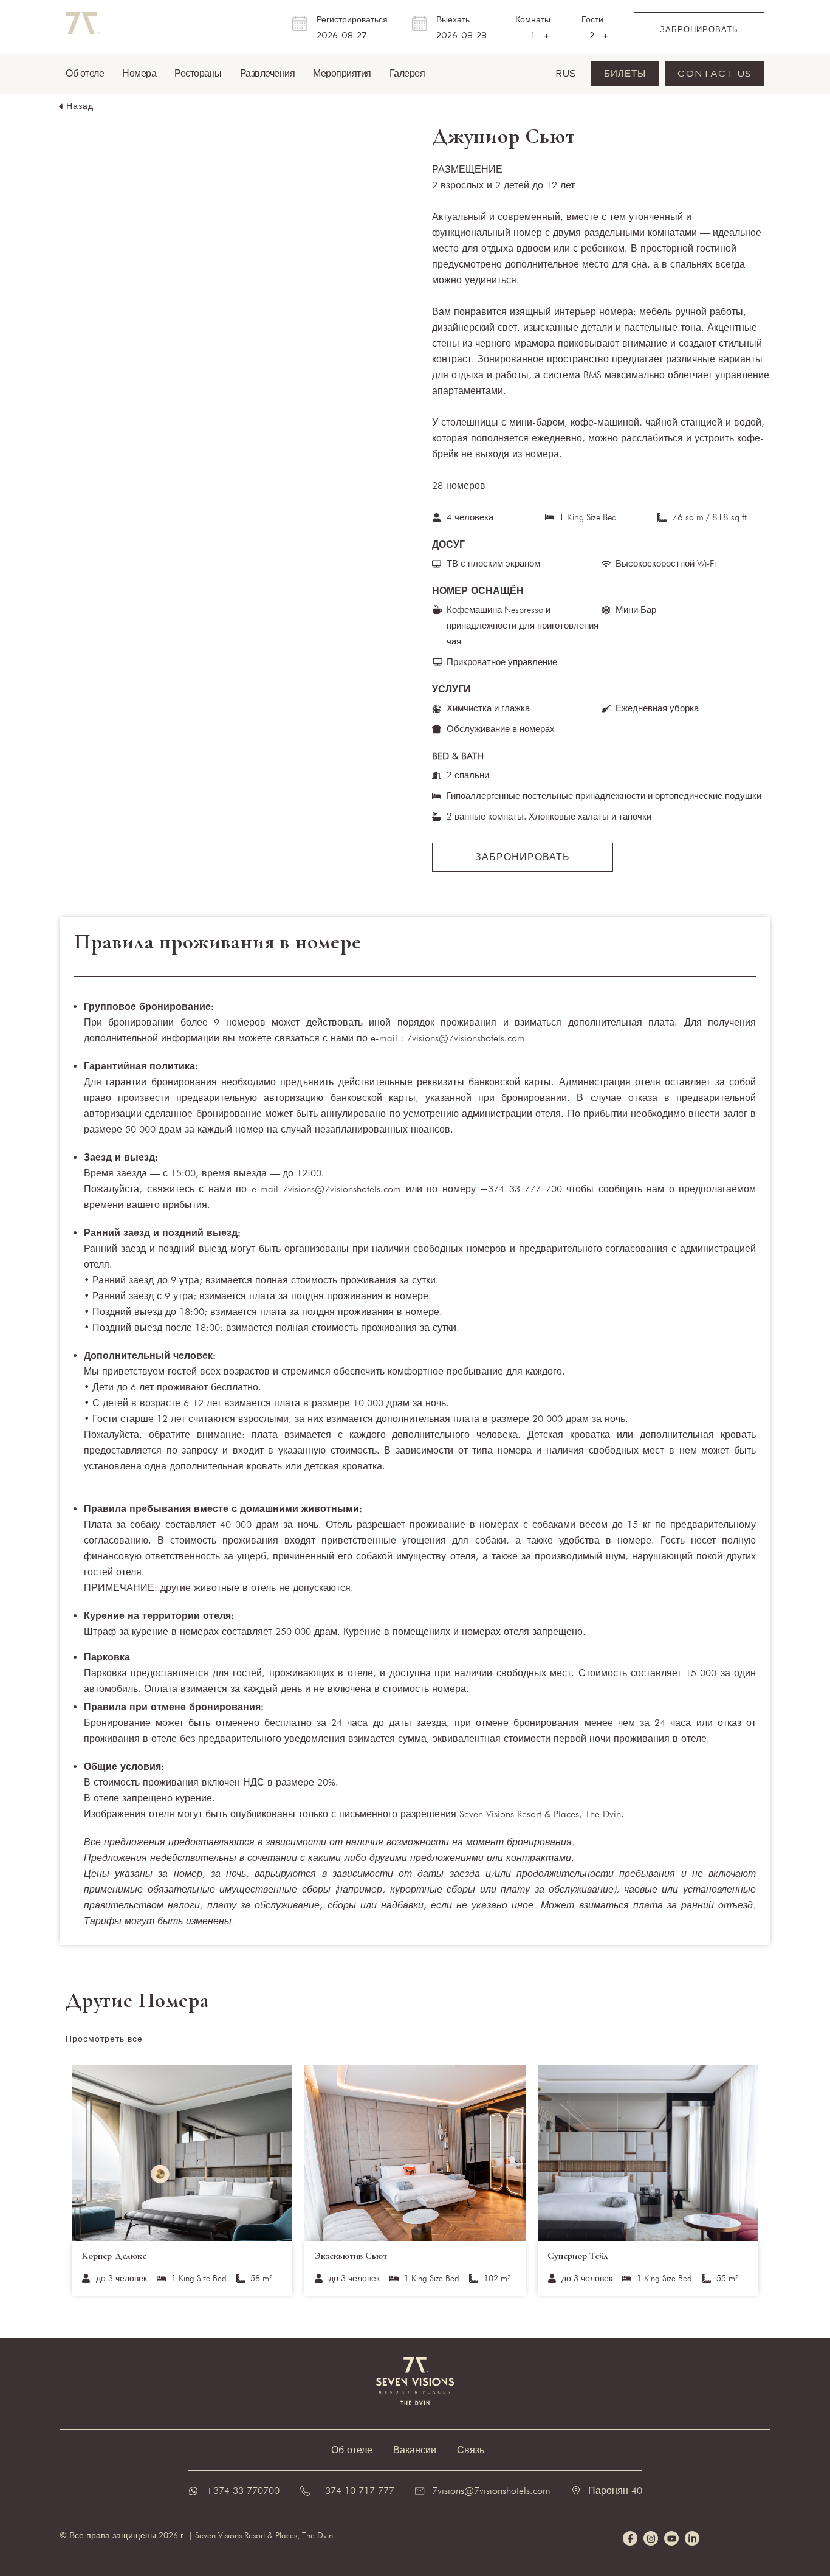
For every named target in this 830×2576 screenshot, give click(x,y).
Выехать (453, 20)
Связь (471, 2450)
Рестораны (198, 73)
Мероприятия (342, 73)
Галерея (407, 73)
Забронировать (699, 29)
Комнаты (533, 20)
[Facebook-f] (630, 2538)
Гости (592, 20)
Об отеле (85, 73)
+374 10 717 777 (356, 2491)
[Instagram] (651, 2538)
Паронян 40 (615, 2491)
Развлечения (268, 73)
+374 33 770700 (242, 2491)
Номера (139, 73)
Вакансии (415, 2450)
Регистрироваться (352, 20)
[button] (75, 106)
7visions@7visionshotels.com (491, 2491)
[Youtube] (671, 2538)
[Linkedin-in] (692, 2538)
